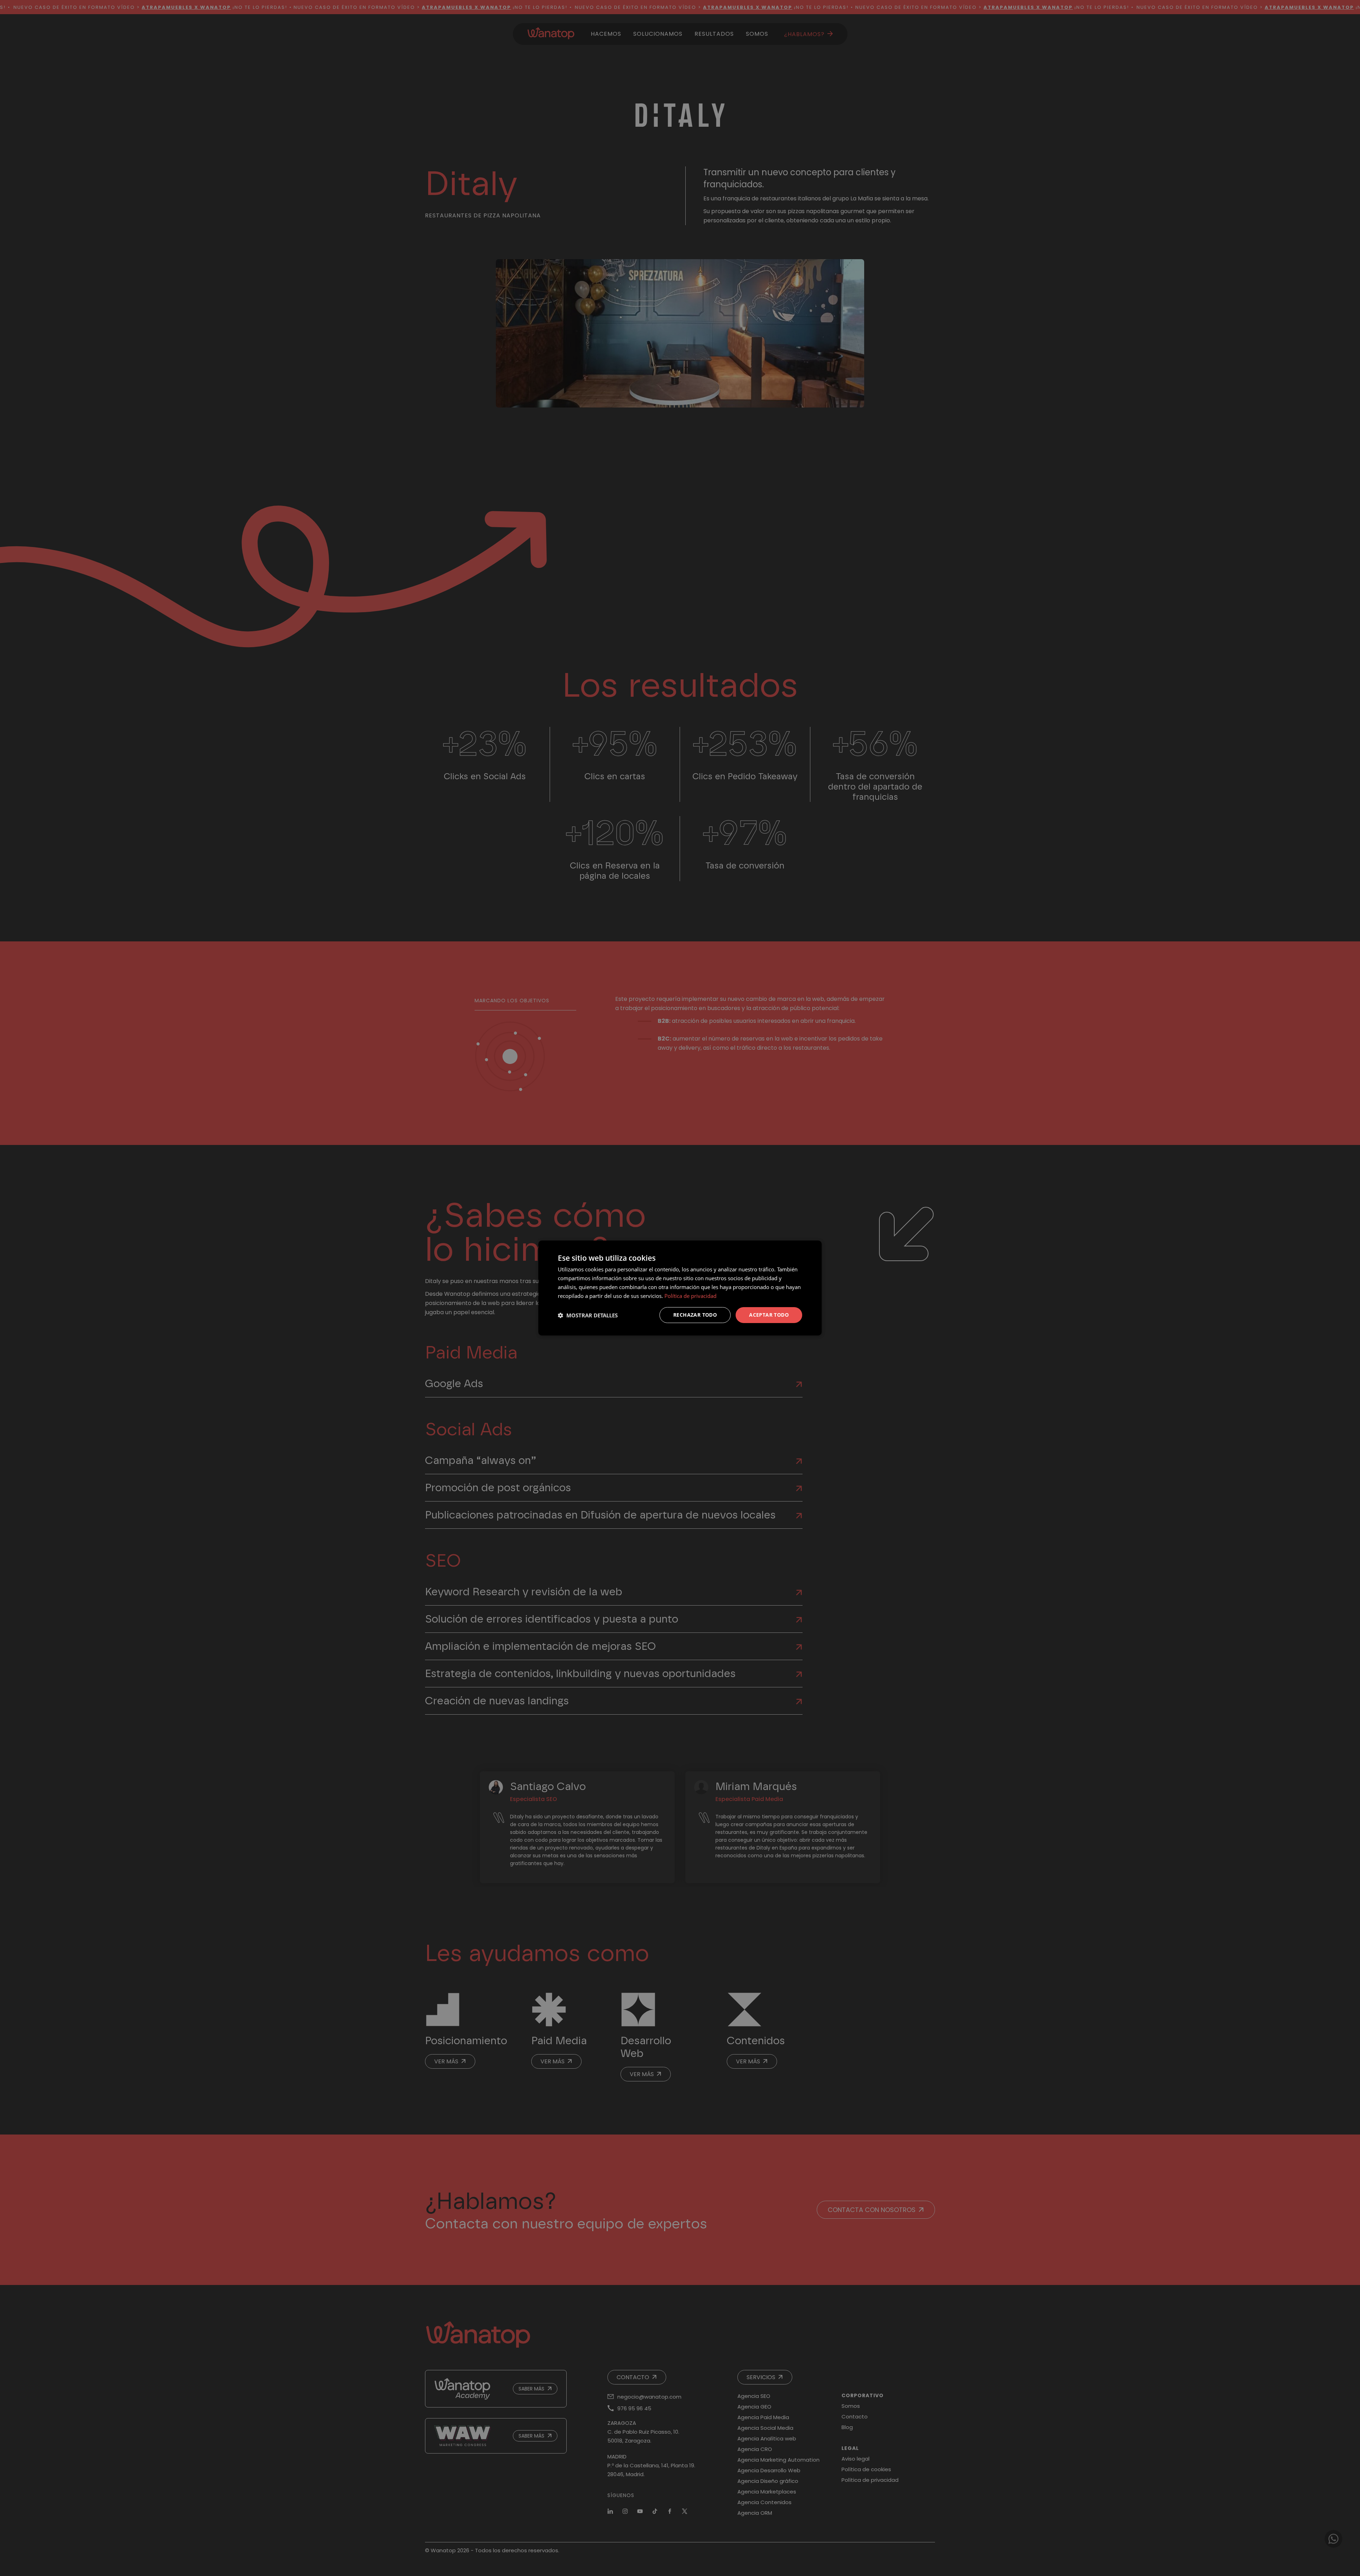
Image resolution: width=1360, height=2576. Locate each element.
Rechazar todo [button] (695, 1315)
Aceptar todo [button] (769, 1315)
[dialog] (680, 1288)
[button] (588, 1315)
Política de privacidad (690, 1296)
